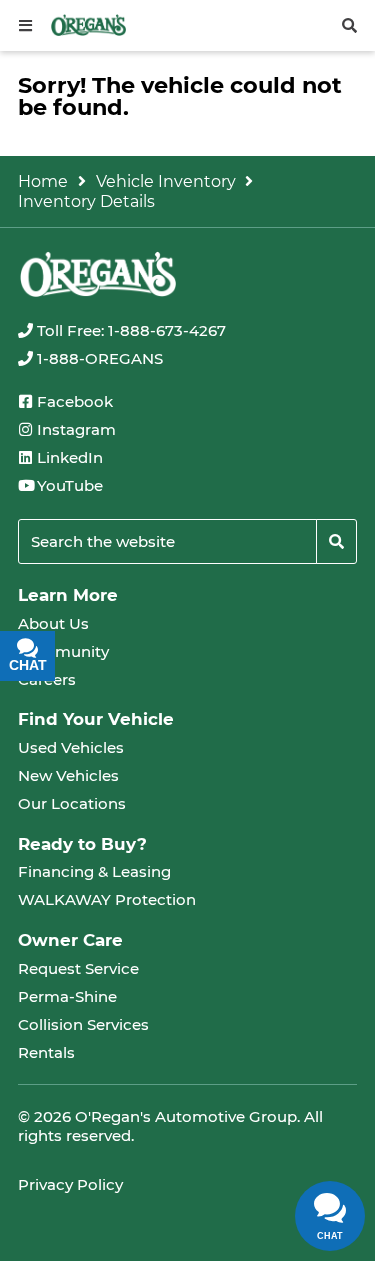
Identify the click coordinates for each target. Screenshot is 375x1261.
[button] (25, 25)
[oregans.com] (88, 25)
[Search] (336, 541)
